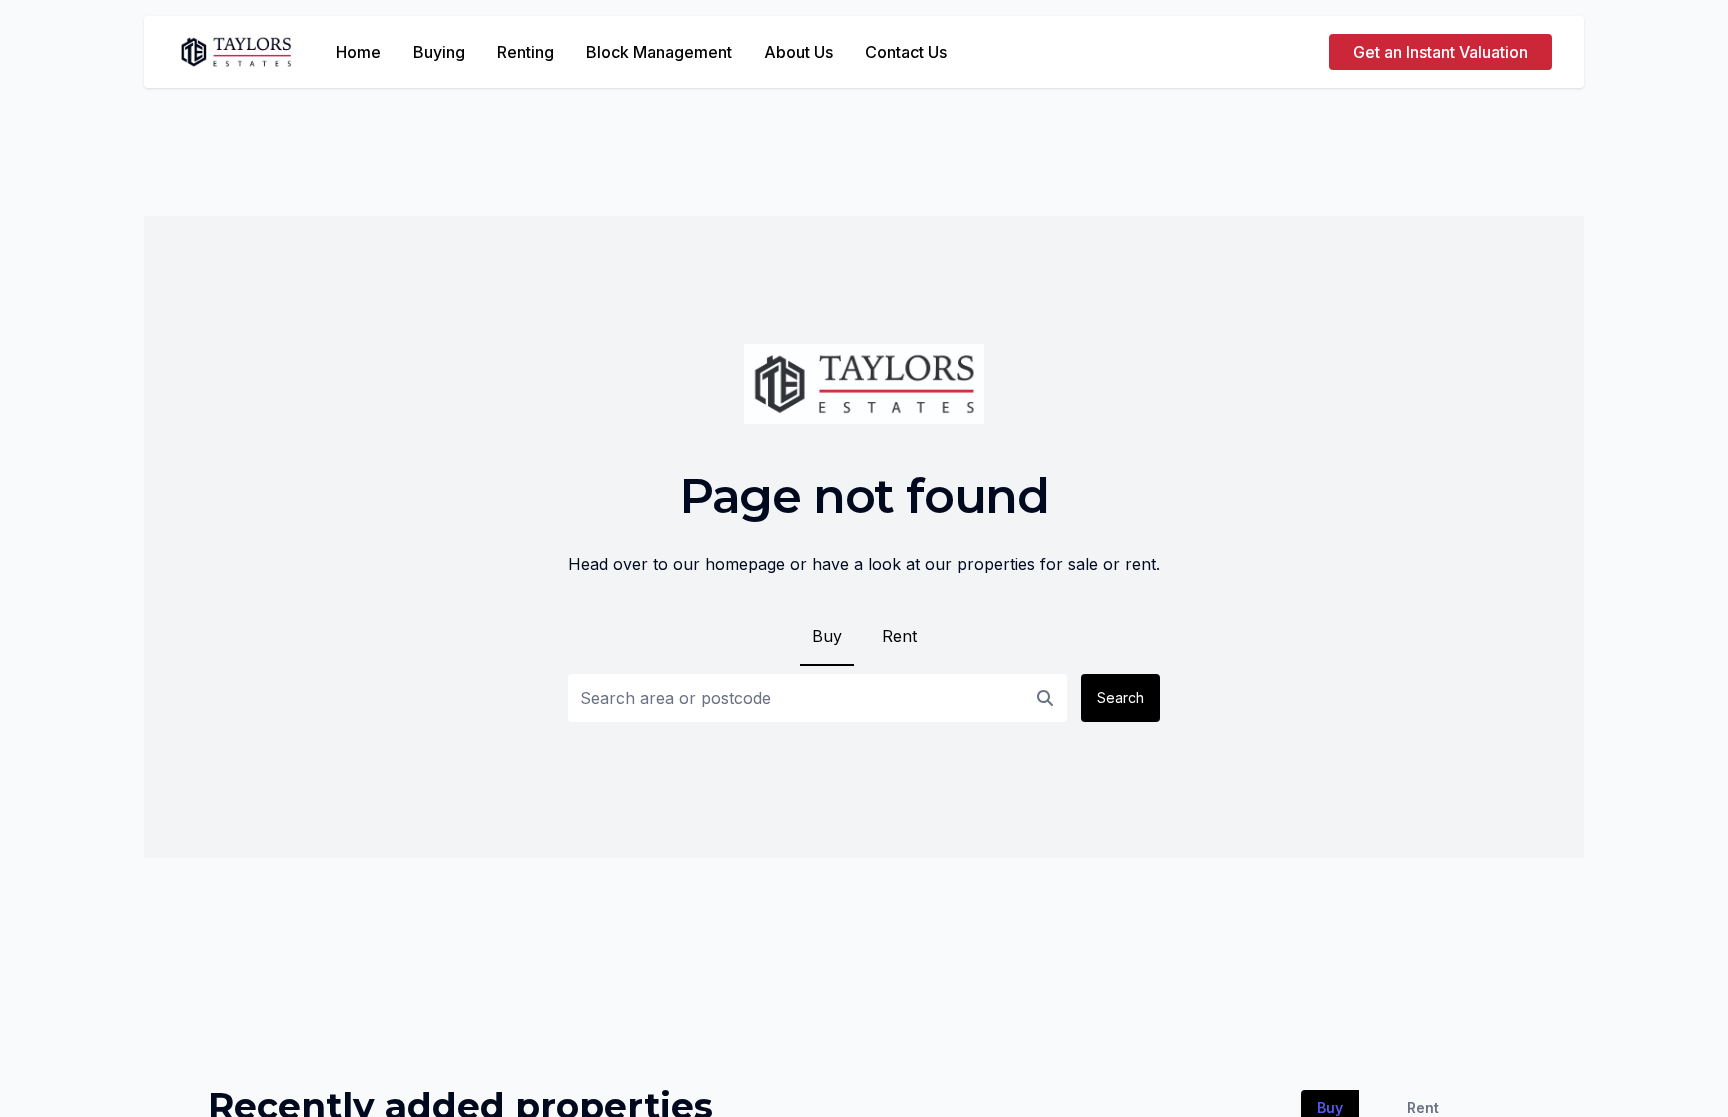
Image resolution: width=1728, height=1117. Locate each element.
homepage (745, 564)
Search (1120, 697)
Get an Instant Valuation (1440, 52)
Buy (827, 636)
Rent (899, 636)
